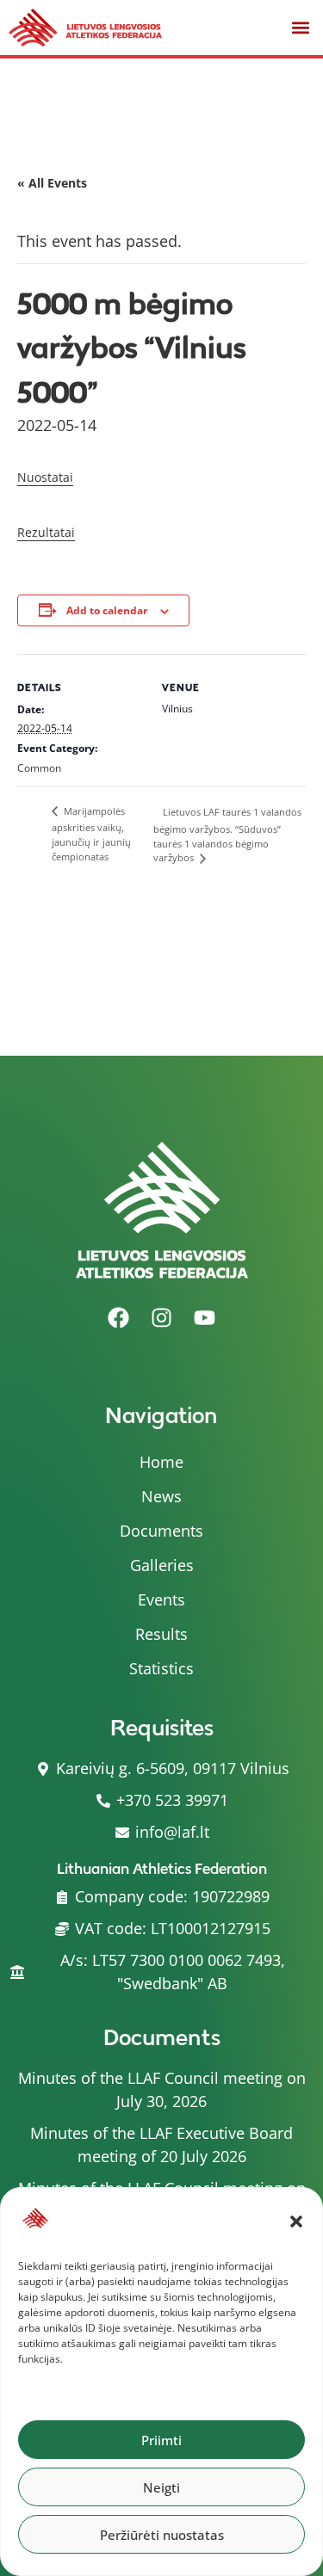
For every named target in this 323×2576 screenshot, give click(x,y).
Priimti (161, 2440)
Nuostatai (45, 477)
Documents (161, 1531)
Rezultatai (46, 532)
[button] (296, 2222)
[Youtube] (205, 1317)
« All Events (52, 183)
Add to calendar (107, 610)
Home (161, 1462)
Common (39, 768)
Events (161, 1599)
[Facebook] (119, 1317)
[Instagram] (162, 1317)
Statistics (161, 1668)
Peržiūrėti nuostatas (162, 2535)
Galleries (162, 1565)
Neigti (161, 2487)
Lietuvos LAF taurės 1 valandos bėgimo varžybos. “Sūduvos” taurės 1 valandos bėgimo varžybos (227, 835)
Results (161, 1634)
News (161, 1496)
